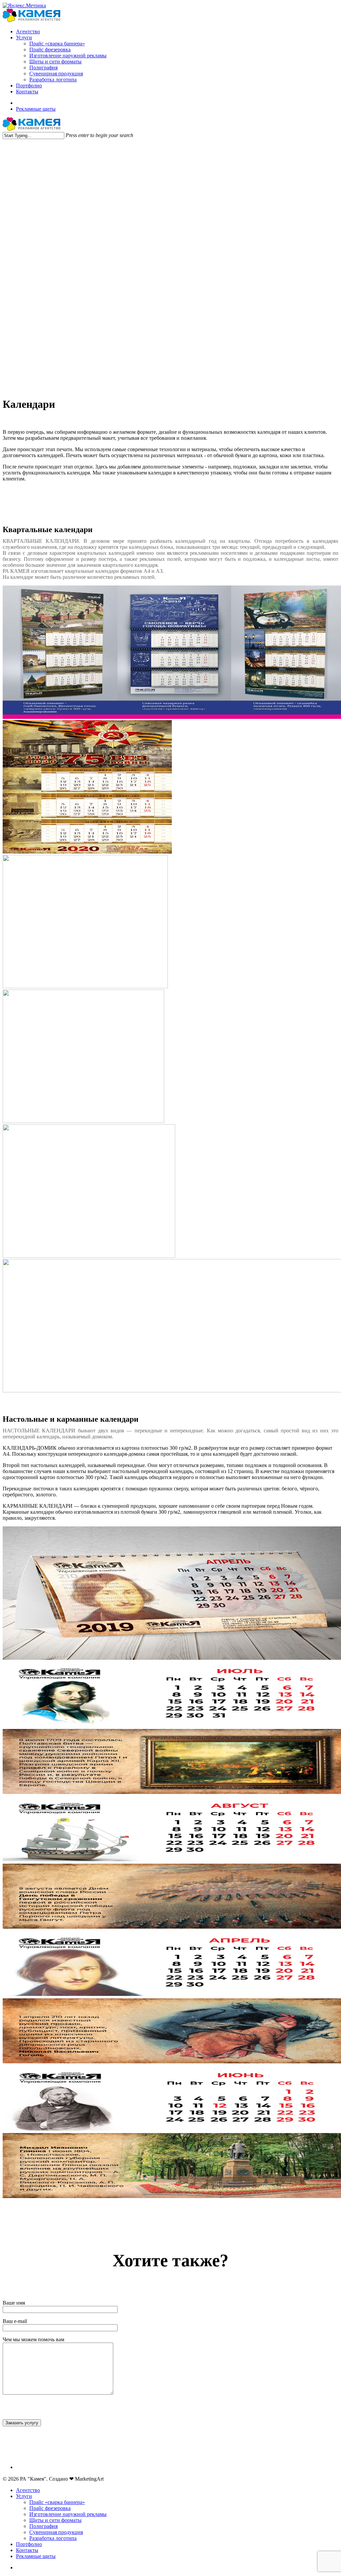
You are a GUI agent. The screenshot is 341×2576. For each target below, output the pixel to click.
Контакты (27, 2550)
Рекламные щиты (36, 2556)
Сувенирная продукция (56, 2532)
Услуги (24, 2496)
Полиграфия (43, 2526)
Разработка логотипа (53, 2538)
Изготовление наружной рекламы (68, 2514)
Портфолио (29, 2544)
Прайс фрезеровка (50, 2508)
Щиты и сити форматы (55, 2520)
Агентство (28, 2490)
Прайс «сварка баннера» (57, 2502)
